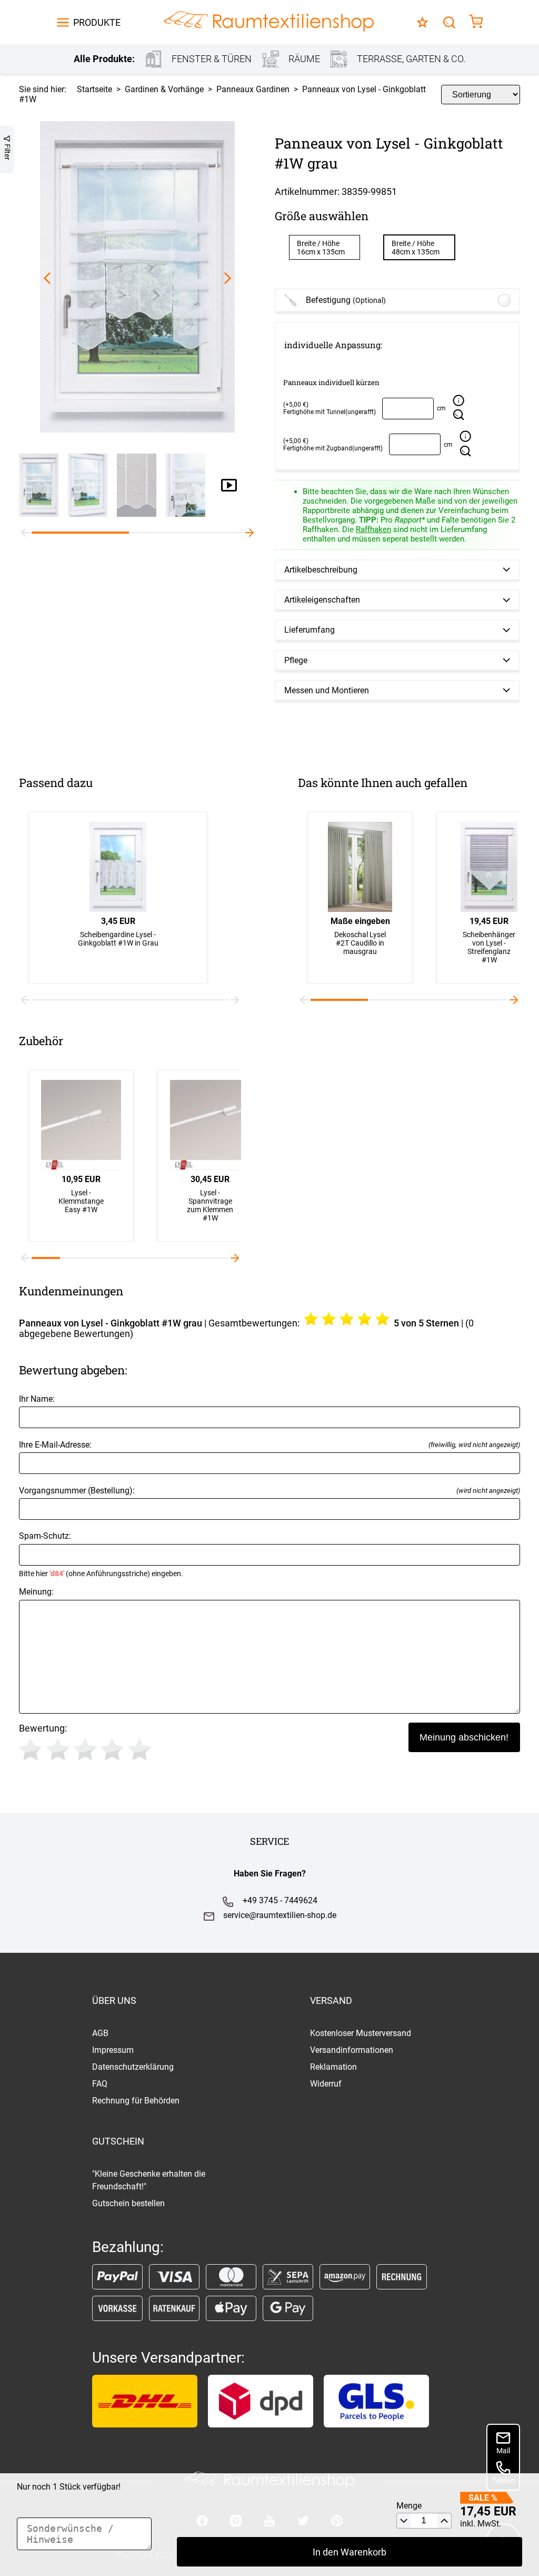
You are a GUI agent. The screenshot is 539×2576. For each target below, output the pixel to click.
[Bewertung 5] (139, 1749)
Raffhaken (373, 529)
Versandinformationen (352, 2050)
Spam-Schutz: (101, 1554)
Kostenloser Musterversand (361, 2033)
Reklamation (333, 2067)
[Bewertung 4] (112, 1749)
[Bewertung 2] (58, 1749)
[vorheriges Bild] (47, 278)
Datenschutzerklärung (133, 2067)
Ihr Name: (37, 1399)
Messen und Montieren (327, 690)
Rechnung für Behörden (136, 2101)
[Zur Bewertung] (422, 22)
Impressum (113, 2050)
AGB (100, 2033)
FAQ (100, 2084)
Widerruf (326, 2084)
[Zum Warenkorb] (476, 22)
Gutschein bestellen (128, 2203)
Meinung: (36, 1592)
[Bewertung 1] (31, 1749)
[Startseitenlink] (269, 22)
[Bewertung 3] (85, 1749)
